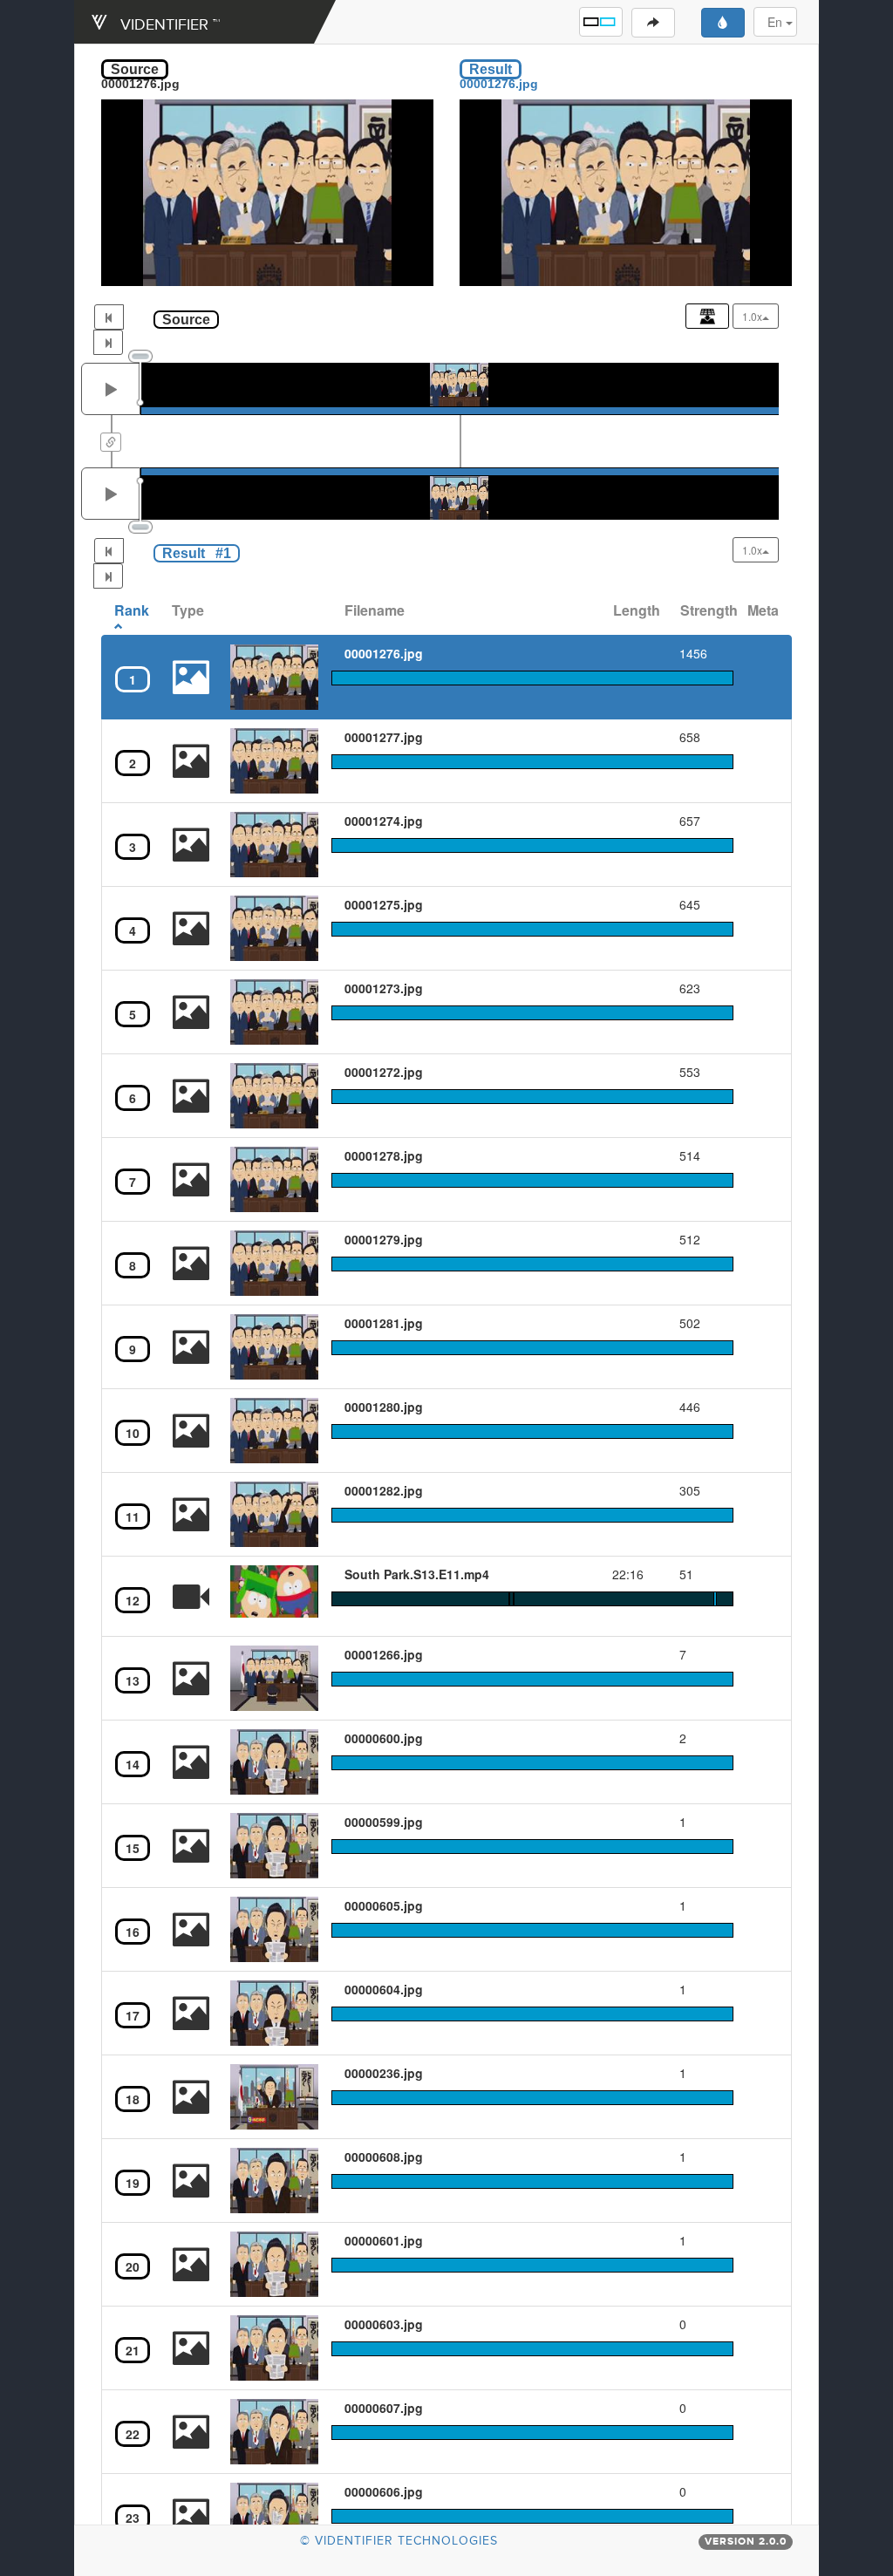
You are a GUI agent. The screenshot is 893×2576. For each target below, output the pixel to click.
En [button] (777, 22)
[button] (601, 22)
